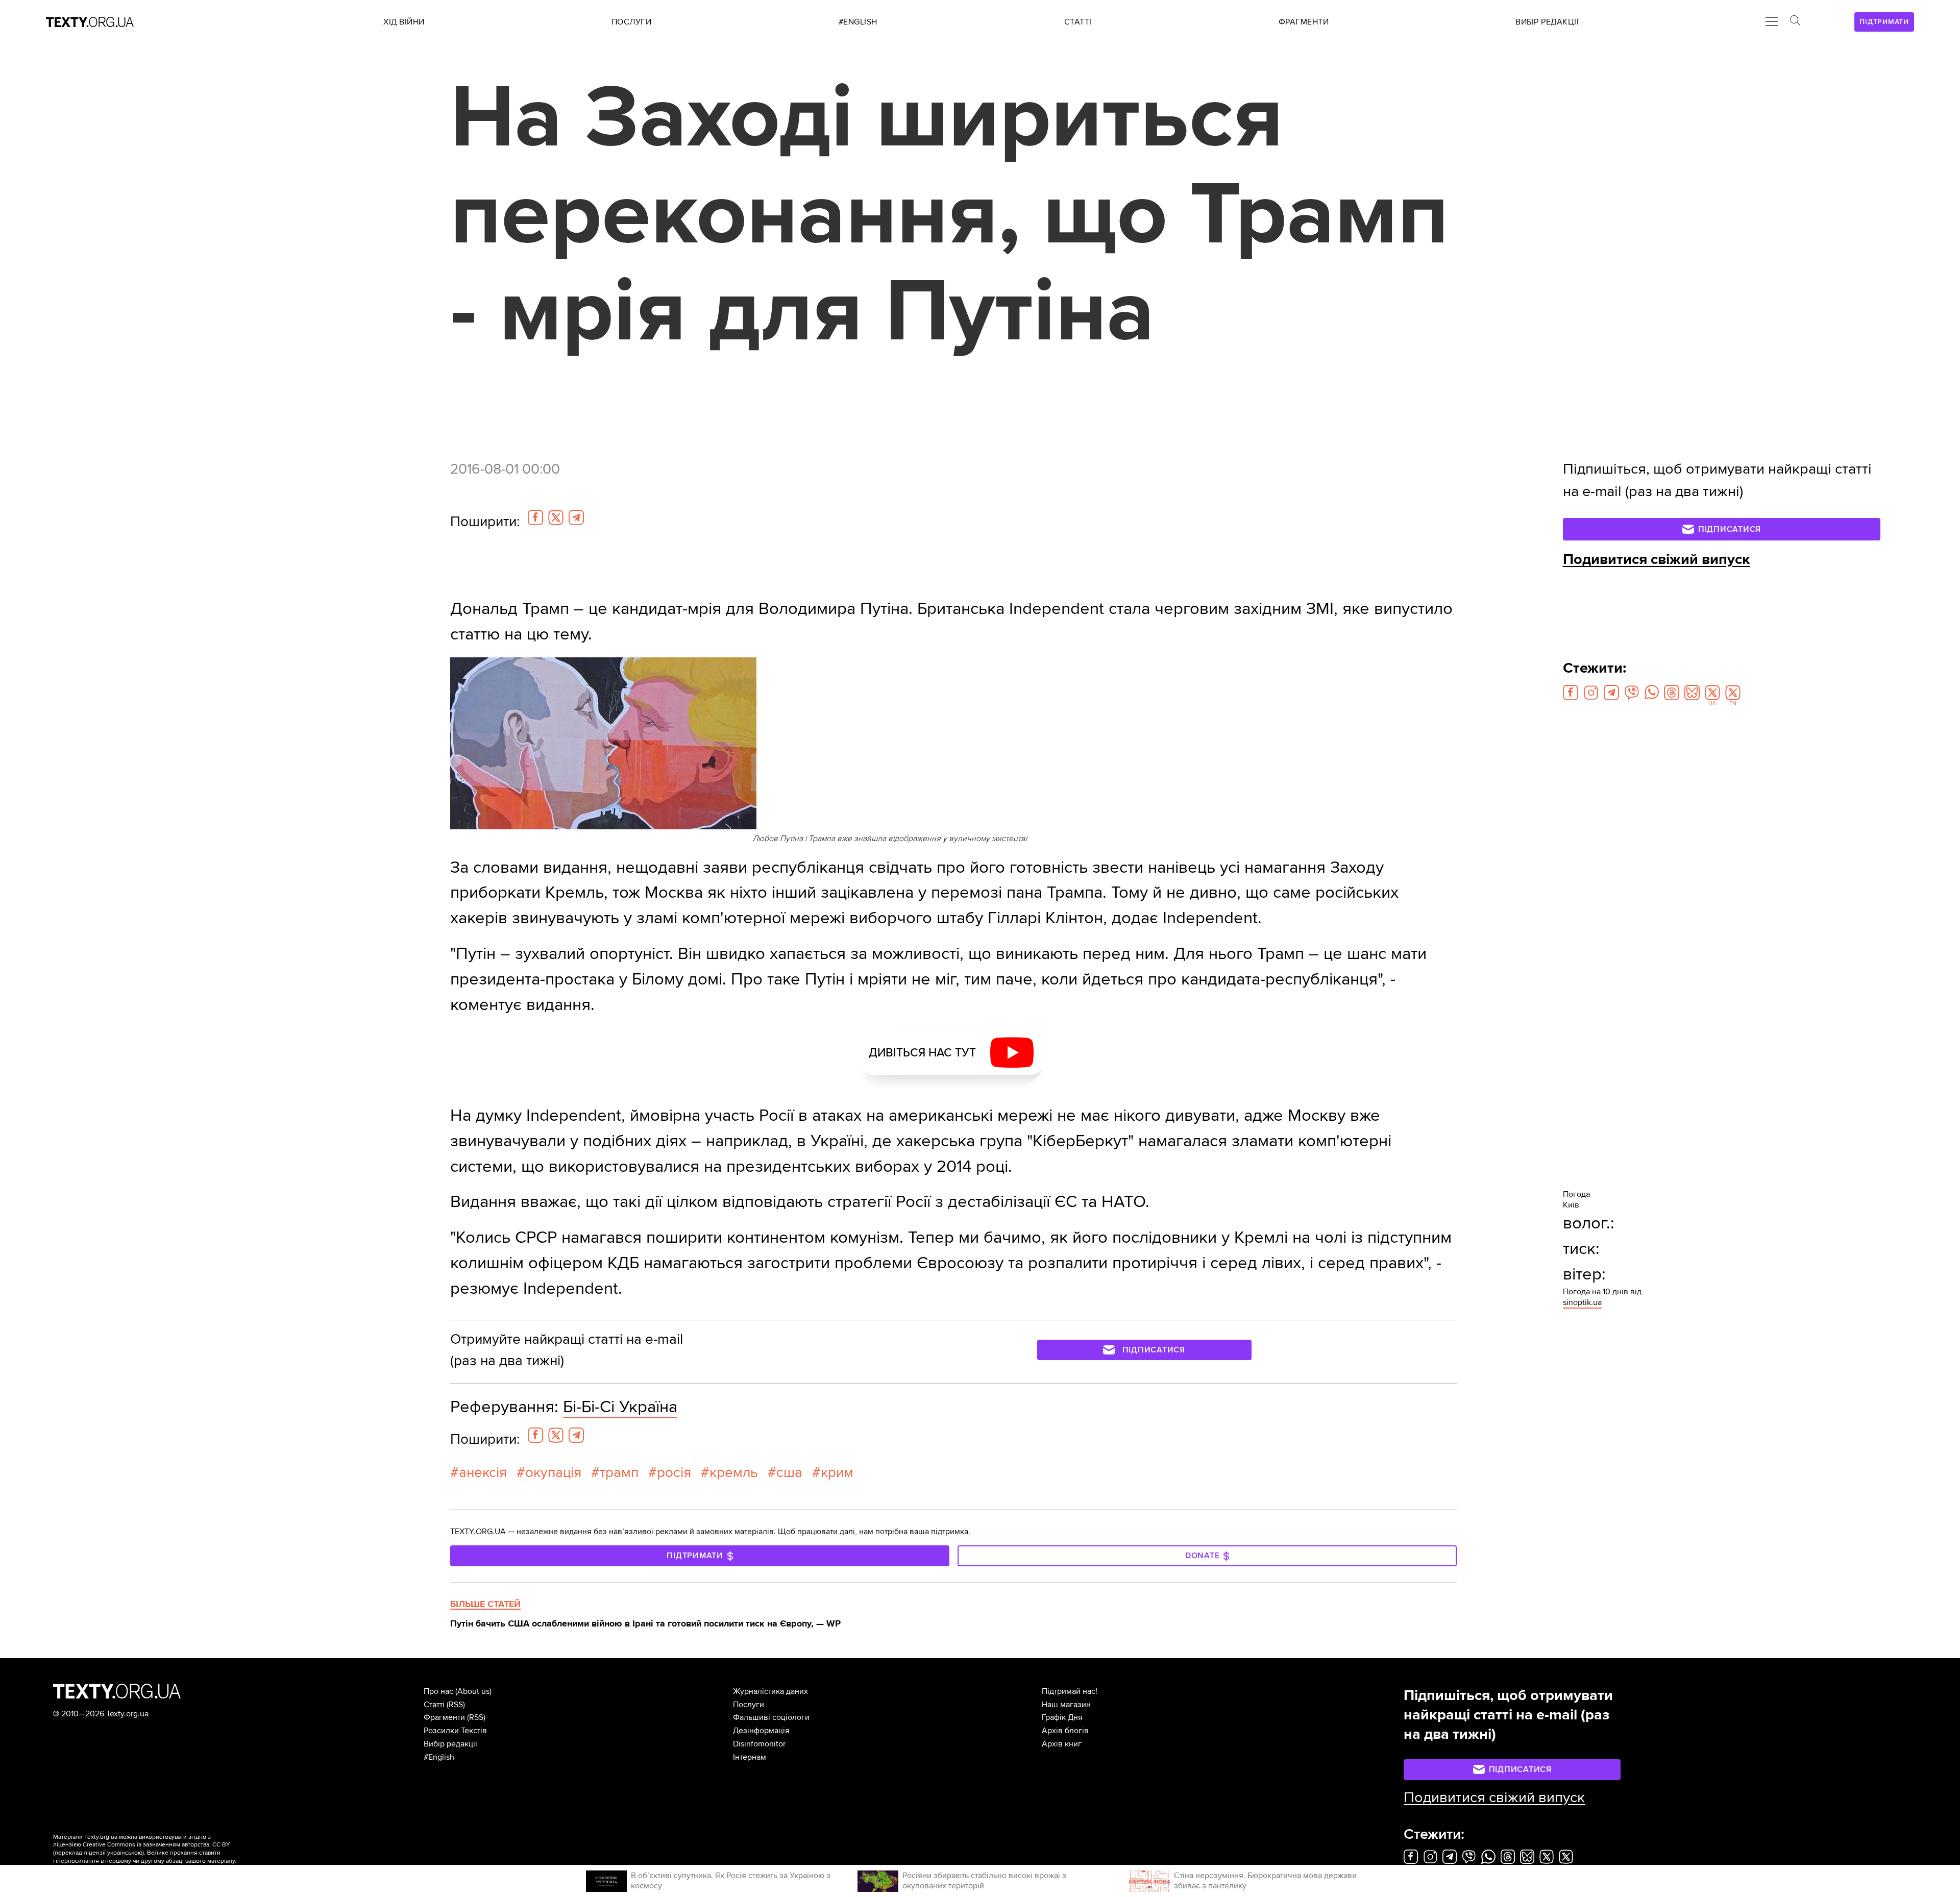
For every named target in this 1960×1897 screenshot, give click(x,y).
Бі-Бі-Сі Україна (620, 1407)
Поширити (485, 522)
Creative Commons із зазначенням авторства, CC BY (156, 1845)
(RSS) (456, 1705)
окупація (553, 1472)
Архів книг (1062, 1744)
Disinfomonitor (759, 1744)
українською (125, 1853)
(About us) (473, 1691)
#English (439, 1757)
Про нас (438, 1691)
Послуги (749, 1705)
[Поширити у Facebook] (535, 518)
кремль (734, 1472)
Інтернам (750, 1757)
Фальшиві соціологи (771, 1717)
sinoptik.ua (1582, 1302)
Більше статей (485, 1604)
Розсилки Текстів (455, 1731)
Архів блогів (1065, 1731)
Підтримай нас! (1070, 1691)
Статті (434, 1705)
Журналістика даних (770, 1691)
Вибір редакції (450, 1744)
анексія (483, 1472)
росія (674, 1472)
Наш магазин (1066, 1705)
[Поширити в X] (556, 518)
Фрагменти (444, 1717)
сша (789, 1472)
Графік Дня (1062, 1717)
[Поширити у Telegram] (576, 518)
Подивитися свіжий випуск (1657, 559)
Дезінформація (761, 1731)
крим (837, 1472)
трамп (619, 1472)
